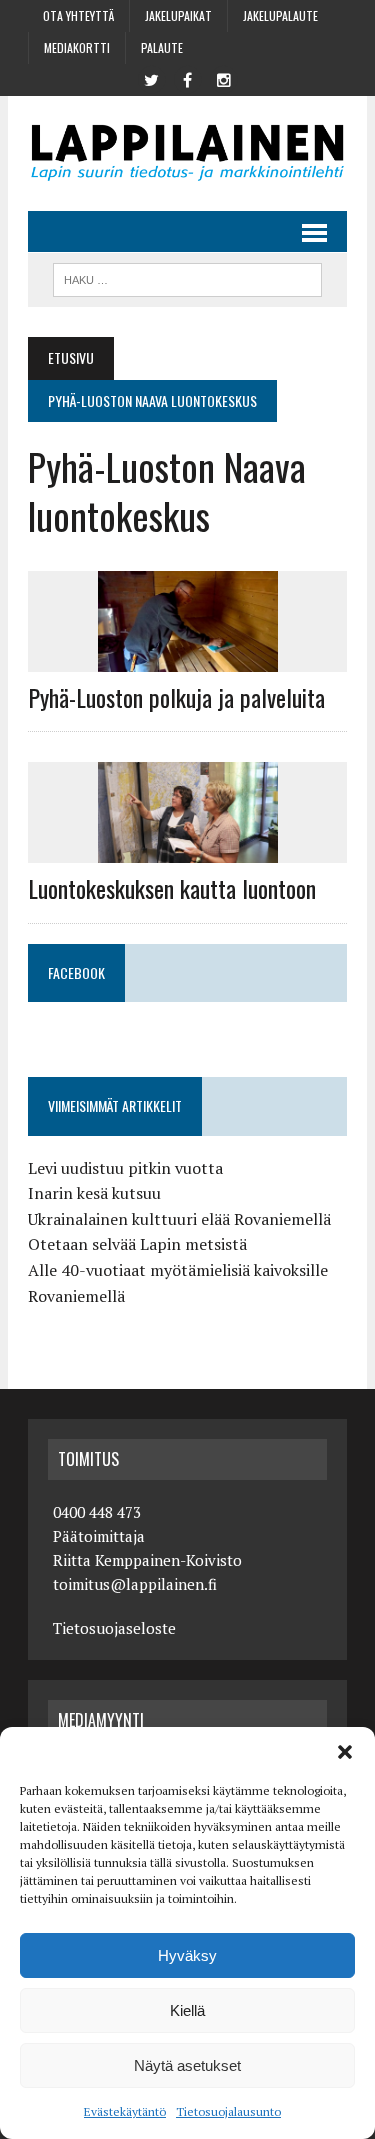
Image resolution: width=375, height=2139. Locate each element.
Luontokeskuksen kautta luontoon (172, 888)
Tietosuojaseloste (114, 1628)
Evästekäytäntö (125, 2111)
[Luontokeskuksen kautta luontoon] (188, 850)
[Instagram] (224, 78)
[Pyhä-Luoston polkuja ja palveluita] (188, 658)
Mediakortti (77, 47)
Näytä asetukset (187, 2065)
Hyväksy (187, 1955)
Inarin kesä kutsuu (94, 1193)
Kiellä (187, 2010)
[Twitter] (152, 78)
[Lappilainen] (187, 153)
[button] (345, 1752)
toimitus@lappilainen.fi (135, 1584)
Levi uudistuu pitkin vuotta (125, 1168)
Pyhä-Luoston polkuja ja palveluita (176, 697)
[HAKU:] (187, 277)
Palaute (162, 47)
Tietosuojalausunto (228, 2111)
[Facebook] (188, 78)
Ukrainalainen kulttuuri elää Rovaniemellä (179, 1219)
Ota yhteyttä (78, 15)
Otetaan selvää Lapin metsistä (137, 1244)
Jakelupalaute (280, 15)
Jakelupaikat (178, 15)
